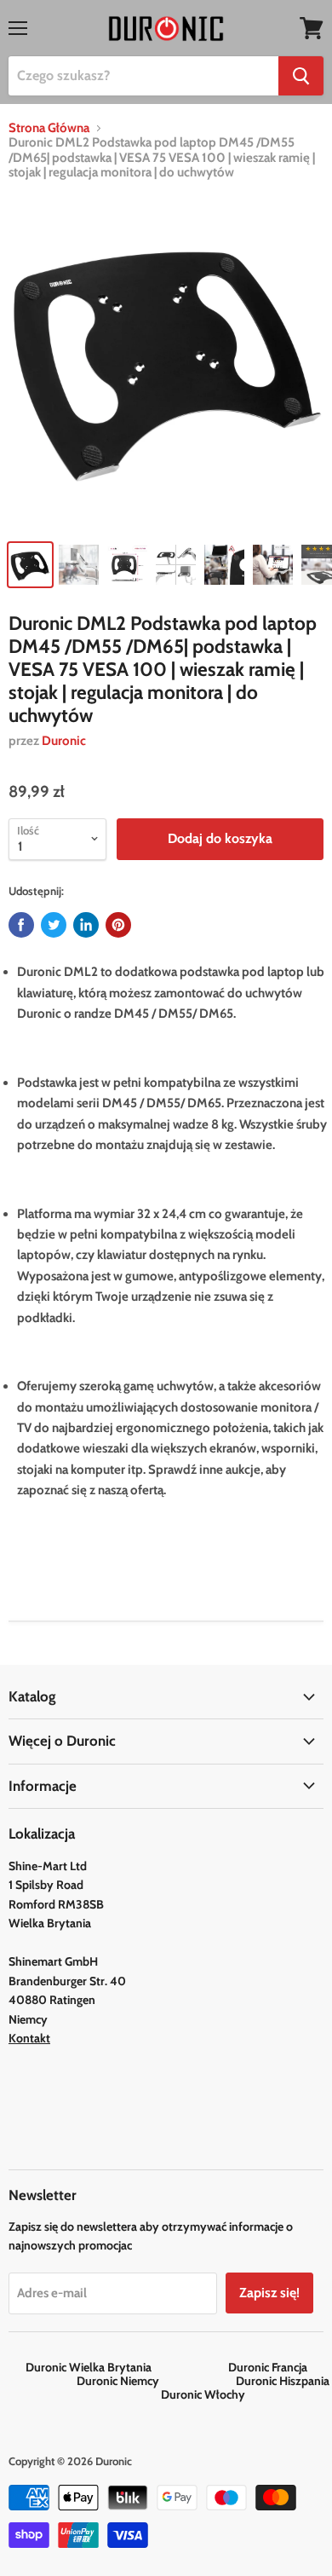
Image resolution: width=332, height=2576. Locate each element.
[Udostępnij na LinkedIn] (86, 925)
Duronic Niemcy (155, 2381)
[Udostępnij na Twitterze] (54, 925)
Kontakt (29, 2038)
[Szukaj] (301, 76)
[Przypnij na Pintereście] (118, 925)
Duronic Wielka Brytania (126, 2367)
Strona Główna (49, 128)
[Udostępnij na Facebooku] (21, 925)
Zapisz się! (269, 2293)
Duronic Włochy (203, 2394)
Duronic (64, 741)
